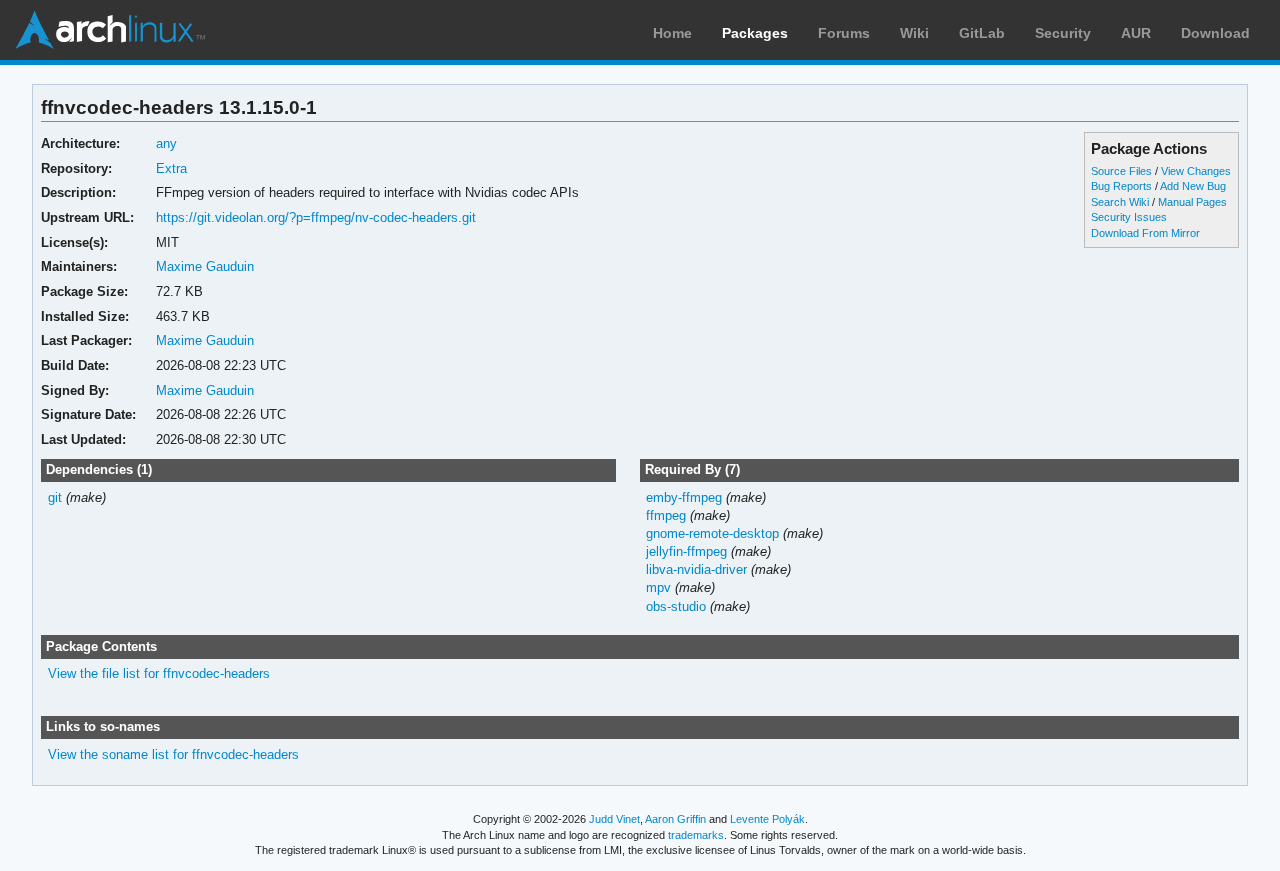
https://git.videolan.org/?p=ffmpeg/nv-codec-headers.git (316, 217)
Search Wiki (1120, 202)
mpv (658, 587)
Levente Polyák (767, 819)
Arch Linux (110, 30)
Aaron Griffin (675, 819)
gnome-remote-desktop (712, 533)
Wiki (914, 33)
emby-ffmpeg (684, 497)
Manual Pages (1192, 202)
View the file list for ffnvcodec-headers (159, 673)
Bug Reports (1121, 186)
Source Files (1121, 171)
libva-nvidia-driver (696, 569)
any (166, 143)
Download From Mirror (1145, 233)
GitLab (982, 33)
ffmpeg (666, 515)
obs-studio (676, 606)
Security (1063, 33)
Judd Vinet (614, 819)
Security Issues (1129, 217)
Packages (755, 33)
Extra (171, 168)
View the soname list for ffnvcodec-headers (173, 754)
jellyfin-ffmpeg (686, 551)
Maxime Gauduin (205, 266)
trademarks (696, 835)
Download (1215, 33)
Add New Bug (1193, 186)
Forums (844, 33)
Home (672, 33)
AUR (1136, 33)
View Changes (1196, 171)
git (55, 497)
